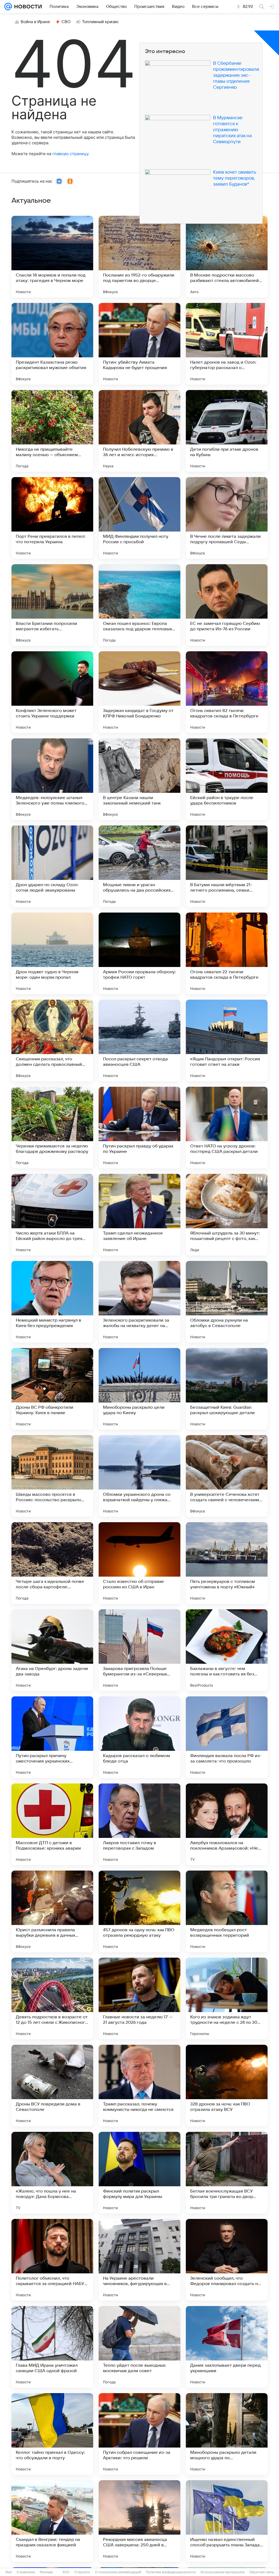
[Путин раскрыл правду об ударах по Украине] (139, 1128)
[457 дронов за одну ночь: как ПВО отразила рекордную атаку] (139, 1911)
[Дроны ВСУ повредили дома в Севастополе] (52, 2086)
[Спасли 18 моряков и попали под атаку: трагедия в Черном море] (52, 257)
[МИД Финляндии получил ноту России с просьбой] (139, 518)
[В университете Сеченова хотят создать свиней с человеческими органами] (227, 1476)
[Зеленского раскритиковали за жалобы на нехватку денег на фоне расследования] (139, 1302)
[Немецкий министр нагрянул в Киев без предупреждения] (52, 1302)
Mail (9, 2572)
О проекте (82, 2572)
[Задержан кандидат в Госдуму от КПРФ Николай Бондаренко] (139, 692)
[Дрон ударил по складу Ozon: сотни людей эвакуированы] (52, 866)
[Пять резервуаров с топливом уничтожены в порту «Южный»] (227, 1563)
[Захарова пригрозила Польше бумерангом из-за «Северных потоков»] (139, 1650)
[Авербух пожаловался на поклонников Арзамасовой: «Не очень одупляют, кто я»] (227, 1824)
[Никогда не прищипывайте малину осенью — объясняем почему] (52, 431)
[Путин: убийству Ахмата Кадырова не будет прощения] (139, 344)
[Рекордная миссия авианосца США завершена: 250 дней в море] (139, 2521)
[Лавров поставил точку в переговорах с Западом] (139, 1824)
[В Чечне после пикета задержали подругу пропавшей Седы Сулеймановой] (227, 518)
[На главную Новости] (27, 7)
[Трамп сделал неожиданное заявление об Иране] (139, 1215)
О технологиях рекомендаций (118, 2572)
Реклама (46, 2572)
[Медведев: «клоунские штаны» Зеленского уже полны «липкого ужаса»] (52, 779)
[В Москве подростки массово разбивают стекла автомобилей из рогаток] (227, 257)
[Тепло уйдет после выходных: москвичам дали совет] (139, 2347)
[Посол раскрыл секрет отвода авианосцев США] (139, 1040)
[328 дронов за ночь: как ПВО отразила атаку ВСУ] (227, 2086)
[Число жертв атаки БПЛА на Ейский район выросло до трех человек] (52, 1215)
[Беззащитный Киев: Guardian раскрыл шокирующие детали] (227, 1389)
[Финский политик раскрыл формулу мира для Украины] (139, 2173)
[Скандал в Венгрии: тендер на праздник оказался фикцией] (52, 2521)
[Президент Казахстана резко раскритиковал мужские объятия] (52, 344)
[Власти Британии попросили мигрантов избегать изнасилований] (52, 605)
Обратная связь (262, 2572)
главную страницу (70, 154)
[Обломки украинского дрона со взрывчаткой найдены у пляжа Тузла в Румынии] (139, 1476)
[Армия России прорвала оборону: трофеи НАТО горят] (139, 953)
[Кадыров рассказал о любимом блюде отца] (139, 1737)
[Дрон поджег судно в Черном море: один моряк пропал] (52, 953)
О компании (26, 2572)
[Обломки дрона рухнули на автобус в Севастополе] (227, 1302)
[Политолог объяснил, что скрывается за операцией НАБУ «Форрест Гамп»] (52, 2260)
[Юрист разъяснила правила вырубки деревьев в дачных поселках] (52, 1911)
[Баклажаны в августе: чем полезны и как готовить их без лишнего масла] (227, 1650)
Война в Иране (35, 22)
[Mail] (8, 7)
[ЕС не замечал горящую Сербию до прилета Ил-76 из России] (227, 605)
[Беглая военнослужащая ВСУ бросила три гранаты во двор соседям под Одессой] (227, 2173)
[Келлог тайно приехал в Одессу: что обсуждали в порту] (52, 2434)
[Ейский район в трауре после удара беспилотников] (227, 779)
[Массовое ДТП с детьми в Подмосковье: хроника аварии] (52, 1824)
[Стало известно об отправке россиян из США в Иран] (139, 1563)
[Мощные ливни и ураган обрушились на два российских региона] (139, 866)
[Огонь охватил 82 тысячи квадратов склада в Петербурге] (227, 692)
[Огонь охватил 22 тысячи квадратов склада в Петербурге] (227, 953)
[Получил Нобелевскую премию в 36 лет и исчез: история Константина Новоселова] (139, 431)
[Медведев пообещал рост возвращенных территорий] (227, 1911)
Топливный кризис (101, 22)
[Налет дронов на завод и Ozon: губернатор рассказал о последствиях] (227, 344)
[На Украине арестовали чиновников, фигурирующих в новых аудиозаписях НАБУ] (139, 2260)
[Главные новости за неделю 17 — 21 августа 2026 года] (139, 1998)
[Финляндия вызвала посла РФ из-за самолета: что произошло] (227, 1737)
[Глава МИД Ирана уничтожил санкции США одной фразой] (52, 2347)
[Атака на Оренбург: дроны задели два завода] (52, 1650)
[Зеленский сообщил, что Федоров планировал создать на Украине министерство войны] (227, 2260)
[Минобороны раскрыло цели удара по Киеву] (139, 1389)
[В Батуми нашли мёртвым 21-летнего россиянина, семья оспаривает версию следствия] (227, 866)
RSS (66, 2572)
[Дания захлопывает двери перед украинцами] (227, 2347)
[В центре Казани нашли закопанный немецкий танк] (139, 779)
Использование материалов (222, 2572)
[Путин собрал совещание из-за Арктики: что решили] (139, 2434)
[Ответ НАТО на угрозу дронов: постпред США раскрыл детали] (227, 1128)
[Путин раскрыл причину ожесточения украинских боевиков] (52, 1737)
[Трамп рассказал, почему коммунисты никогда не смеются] (139, 2086)
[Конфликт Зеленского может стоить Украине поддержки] (52, 692)
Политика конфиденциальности (171, 2572)
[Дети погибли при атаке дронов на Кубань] (227, 431)
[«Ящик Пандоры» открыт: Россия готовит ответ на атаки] (227, 1040)
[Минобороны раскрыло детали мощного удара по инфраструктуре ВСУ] (227, 2434)
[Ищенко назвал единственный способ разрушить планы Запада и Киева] (227, 2521)
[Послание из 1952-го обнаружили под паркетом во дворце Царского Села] (139, 257)
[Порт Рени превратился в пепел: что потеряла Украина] (52, 518)
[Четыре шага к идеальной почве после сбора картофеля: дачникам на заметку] (52, 1563)
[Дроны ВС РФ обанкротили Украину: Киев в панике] (52, 1389)
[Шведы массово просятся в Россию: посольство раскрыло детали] (52, 1476)
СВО (66, 22)
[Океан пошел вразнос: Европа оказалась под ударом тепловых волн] (139, 605)
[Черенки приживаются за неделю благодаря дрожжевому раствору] (52, 1128)
